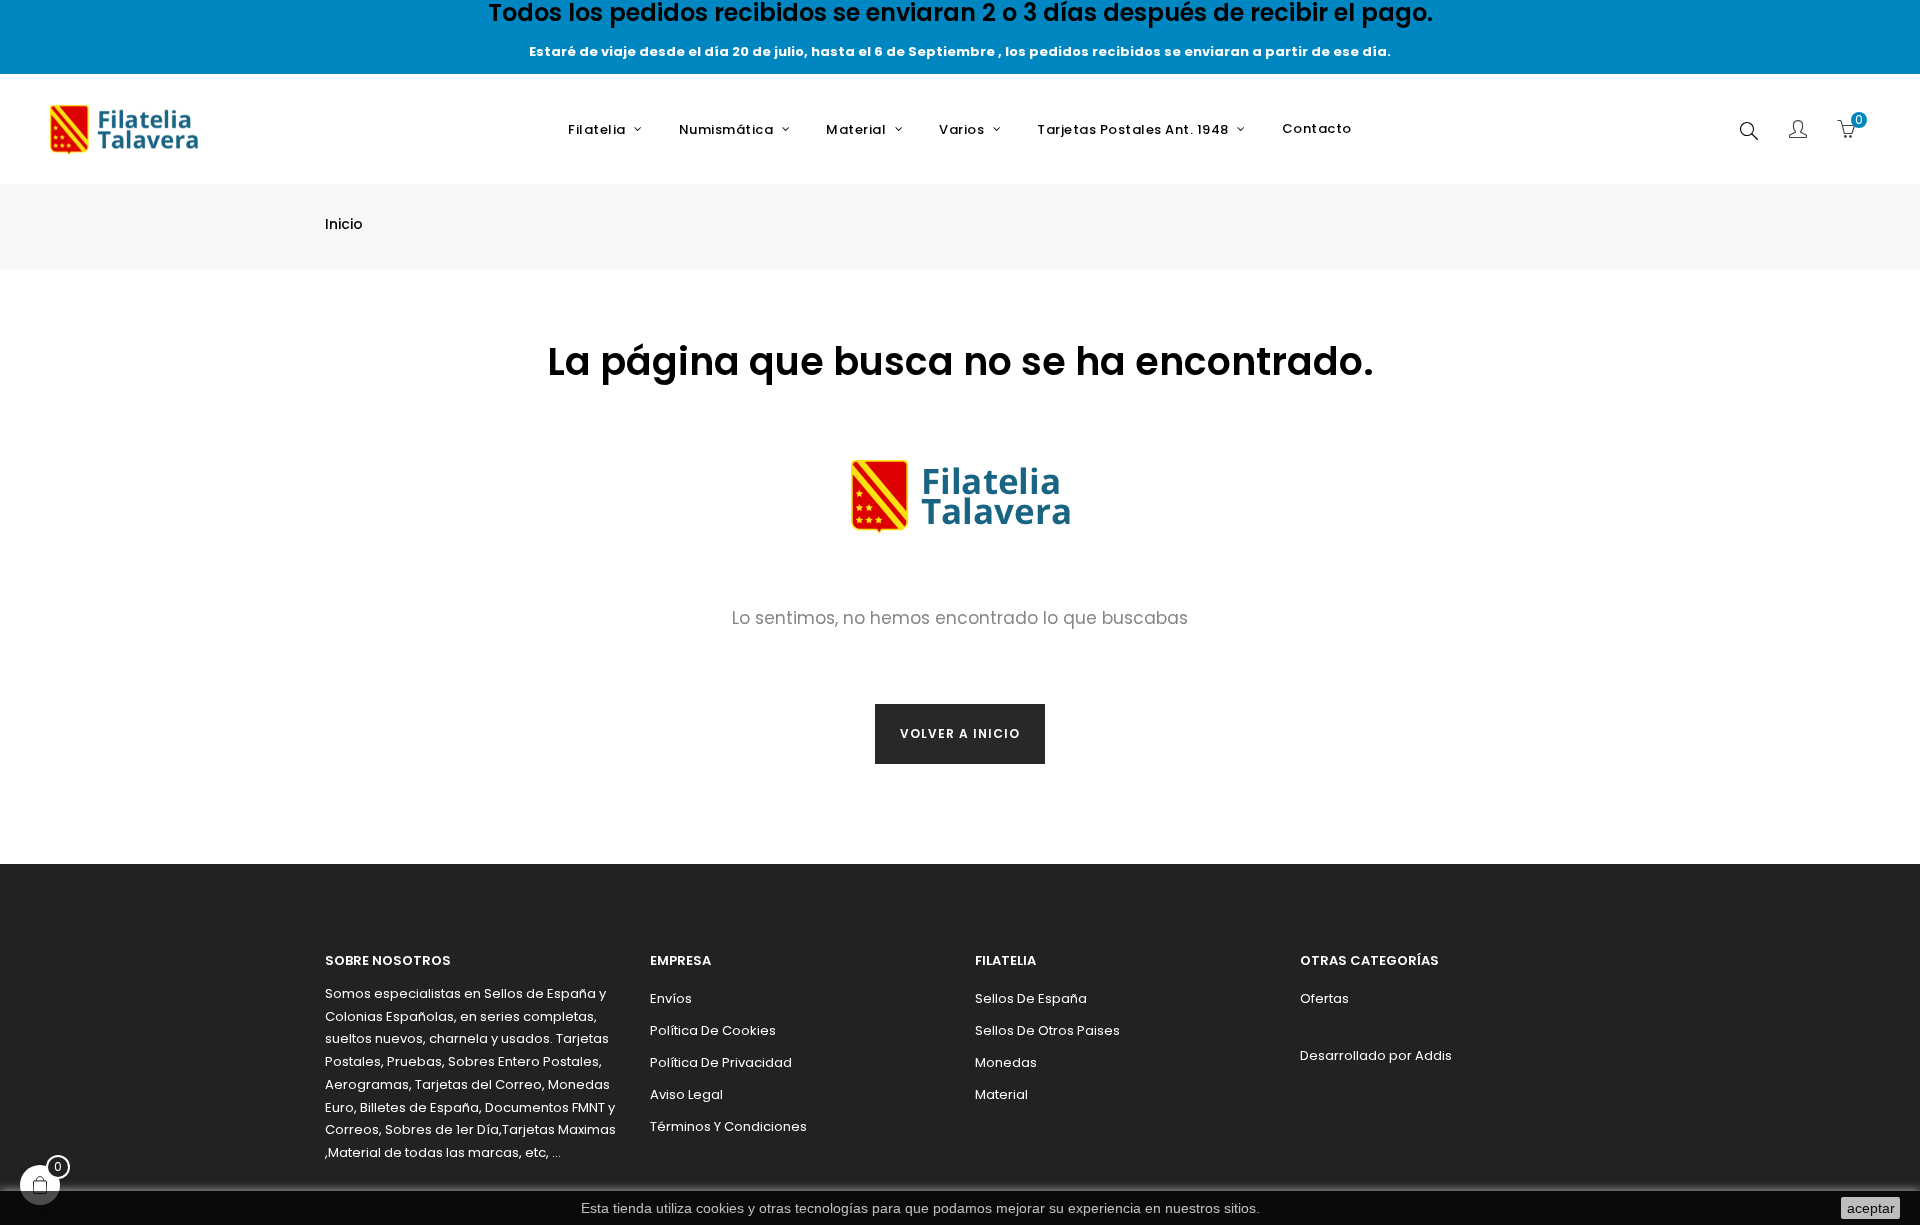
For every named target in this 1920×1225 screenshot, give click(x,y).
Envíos (671, 998)
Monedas (1006, 1062)
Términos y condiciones (728, 1126)
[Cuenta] (1798, 131)
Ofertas (1324, 998)
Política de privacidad (721, 1062)
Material (1001, 1094)
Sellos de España (1031, 998)
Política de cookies (713, 1030)
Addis (1433, 1055)
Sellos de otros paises (1047, 1030)
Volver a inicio (960, 733)
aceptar (1871, 1208)
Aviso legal (686, 1094)
